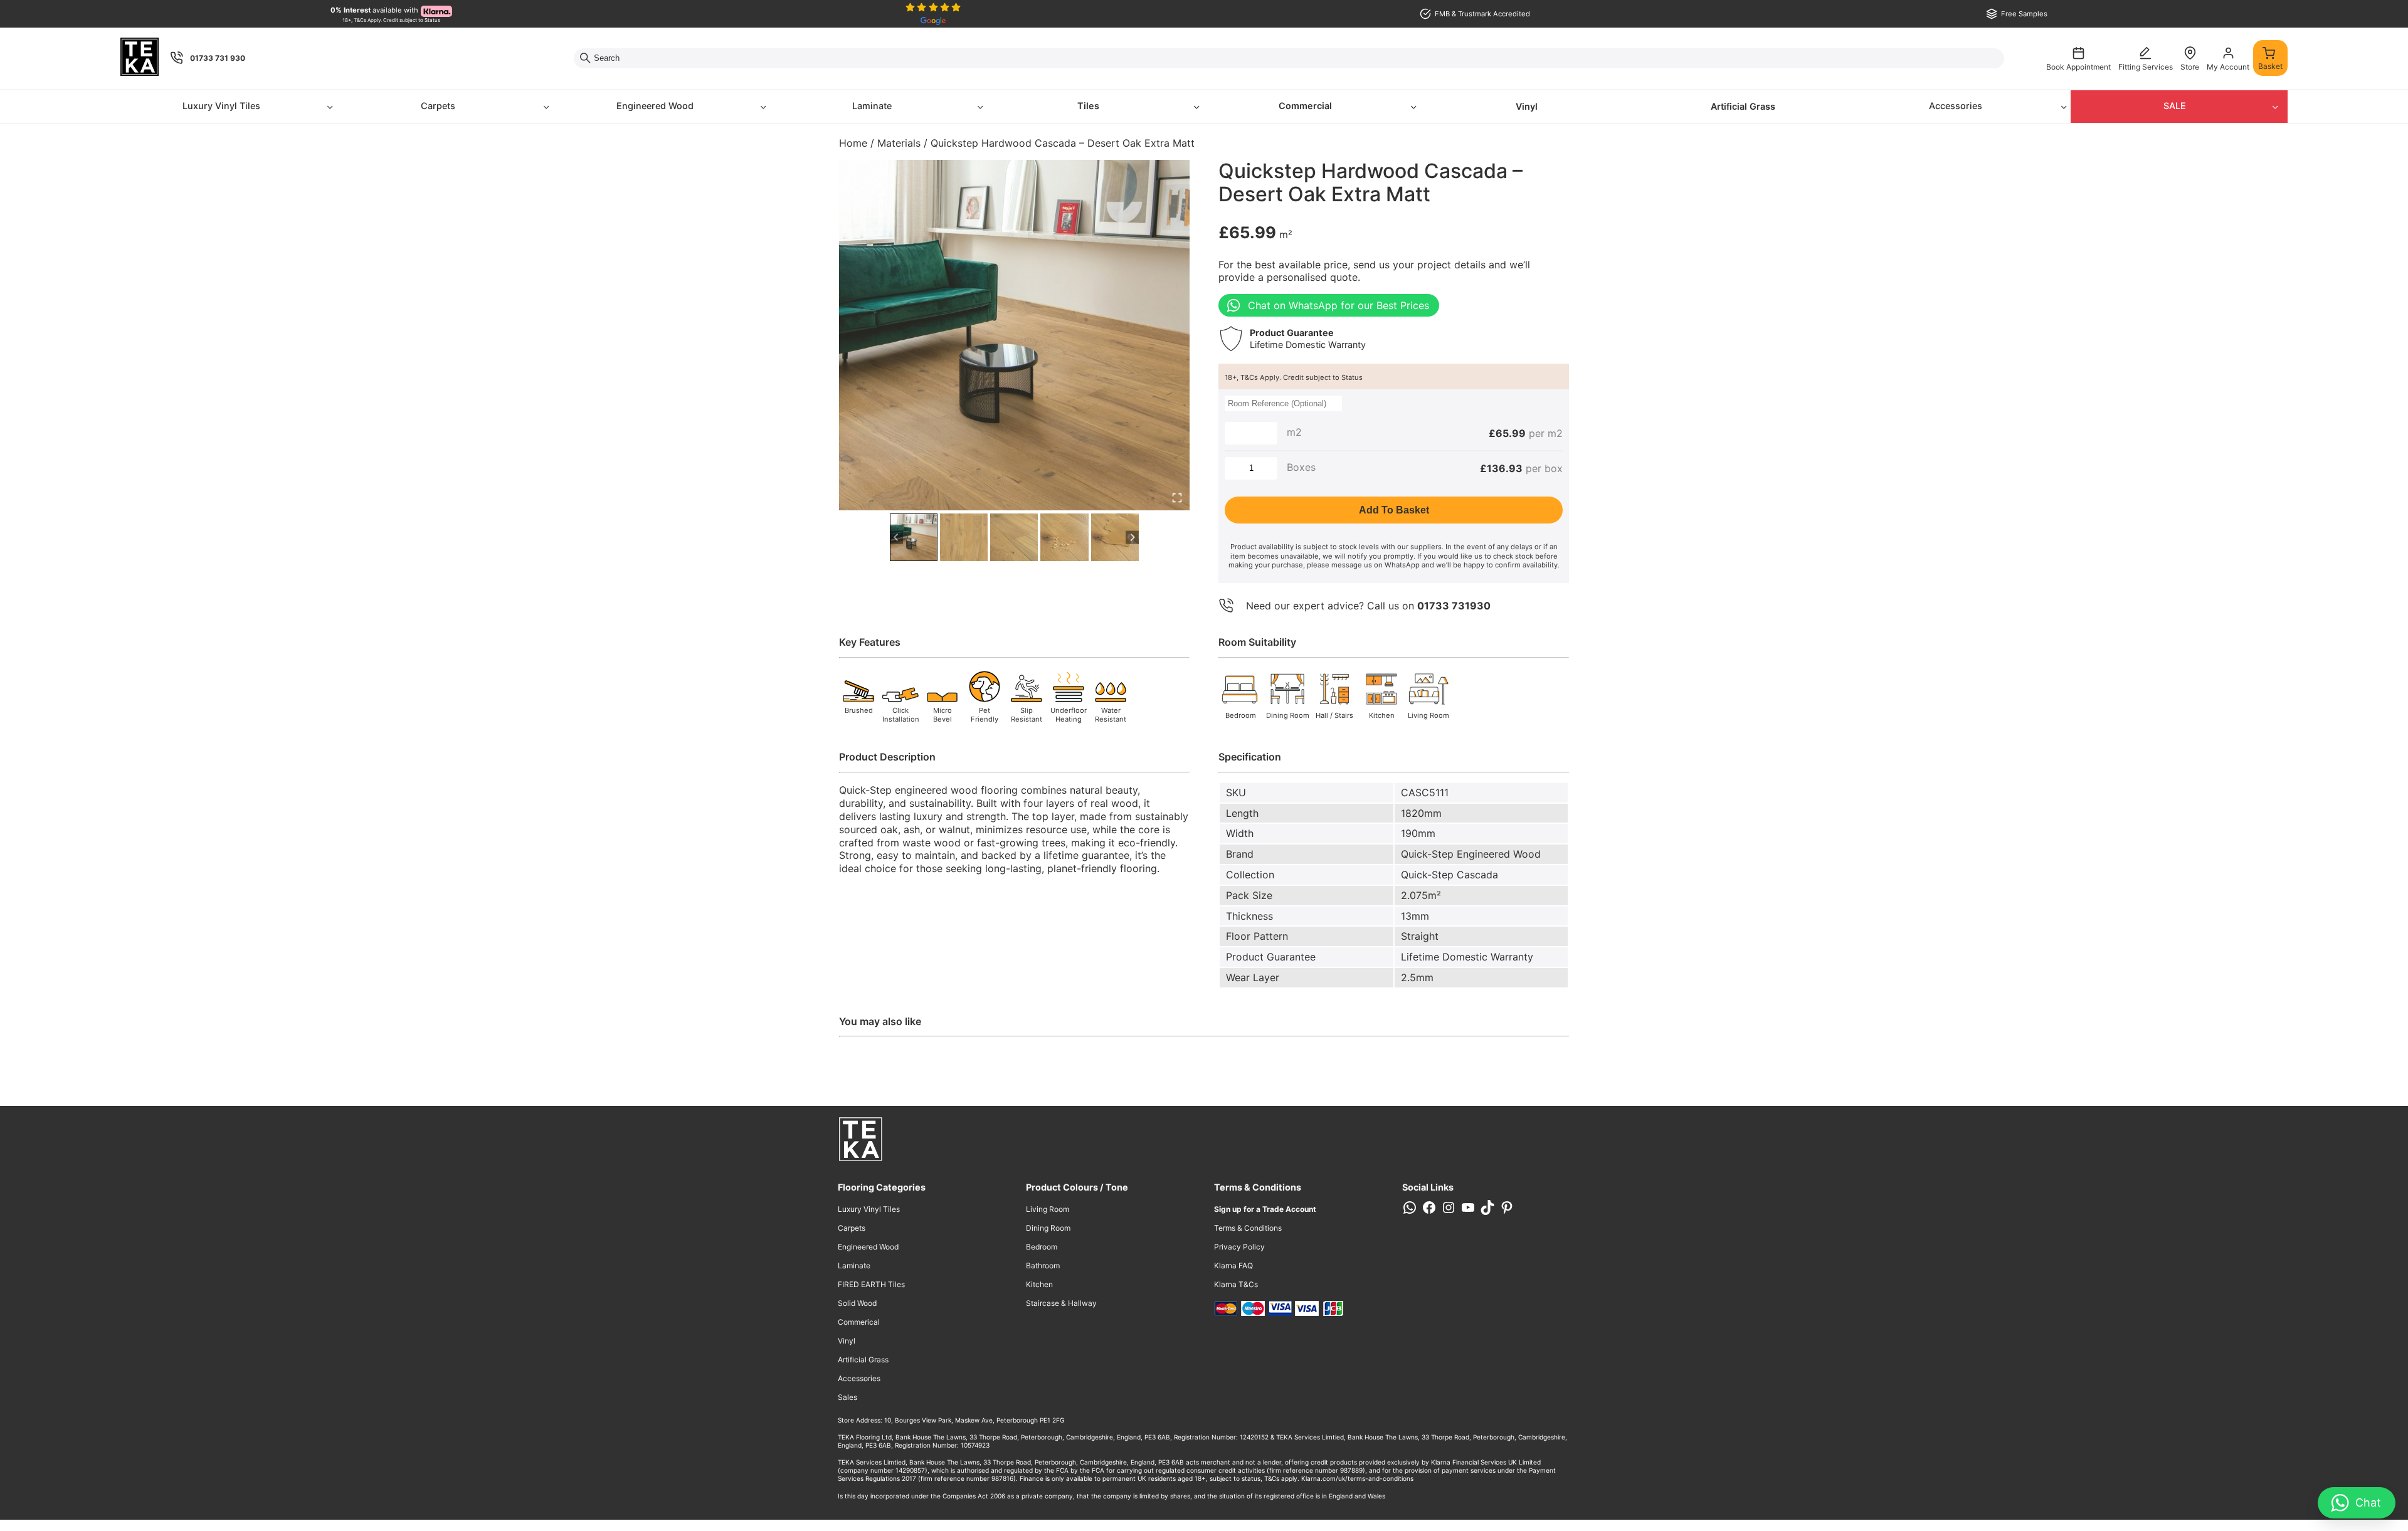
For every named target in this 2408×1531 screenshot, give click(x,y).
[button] (914, 537)
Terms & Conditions (1248, 1228)
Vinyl (1527, 106)
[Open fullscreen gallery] (1177, 498)
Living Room (1048, 1209)
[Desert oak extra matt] (1014, 335)
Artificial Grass (1743, 106)
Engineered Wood (655, 106)
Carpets (438, 106)
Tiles (1088, 106)
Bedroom (1042, 1247)
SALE (2175, 106)
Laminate (872, 106)
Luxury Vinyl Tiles (221, 106)
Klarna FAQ (1233, 1265)
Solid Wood (857, 1303)
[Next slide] (1132, 537)
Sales (848, 1397)
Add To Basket (1394, 510)
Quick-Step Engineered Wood (1471, 854)
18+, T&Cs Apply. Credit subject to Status (1294, 377)
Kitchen (1039, 1284)
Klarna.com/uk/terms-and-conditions (1357, 1478)
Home (853, 143)
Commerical (859, 1322)
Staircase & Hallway (1061, 1303)
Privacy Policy (1239, 1247)
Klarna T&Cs (1236, 1284)
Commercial (1305, 106)
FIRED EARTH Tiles (871, 1284)
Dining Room (1048, 1228)
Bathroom (1043, 1265)
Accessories (1956, 106)
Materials (899, 143)
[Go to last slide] (896, 537)
